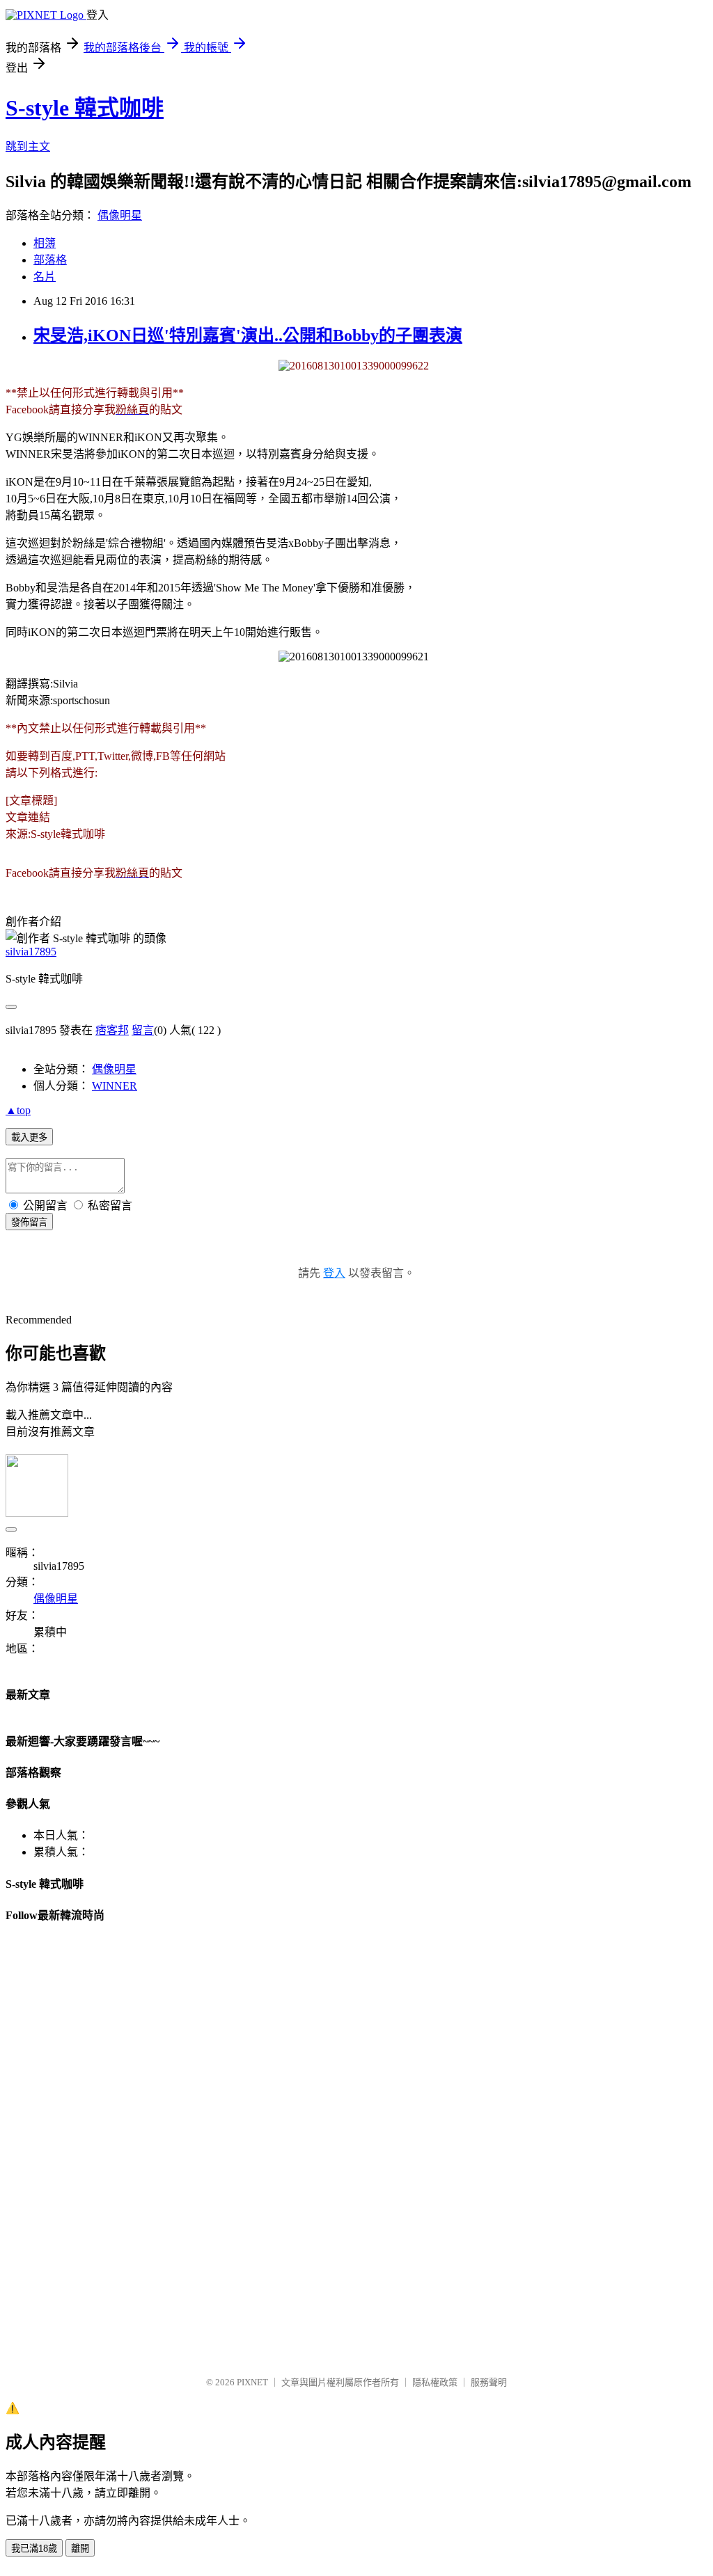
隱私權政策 (435, 2382)
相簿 (45, 243)
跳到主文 (28, 146)
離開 (80, 2549)
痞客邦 (112, 1030)
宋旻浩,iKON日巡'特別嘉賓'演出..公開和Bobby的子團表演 (248, 335)
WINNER (115, 1086)
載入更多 (29, 1137)
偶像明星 (120, 215)
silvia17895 (31, 952)
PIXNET (252, 2382)
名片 (45, 277)
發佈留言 (29, 1222)
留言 (143, 1030)
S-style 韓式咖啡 (85, 108)
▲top (18, 1110)
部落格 (50, 260)
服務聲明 (489, 2382)
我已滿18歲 (34, 2549)
